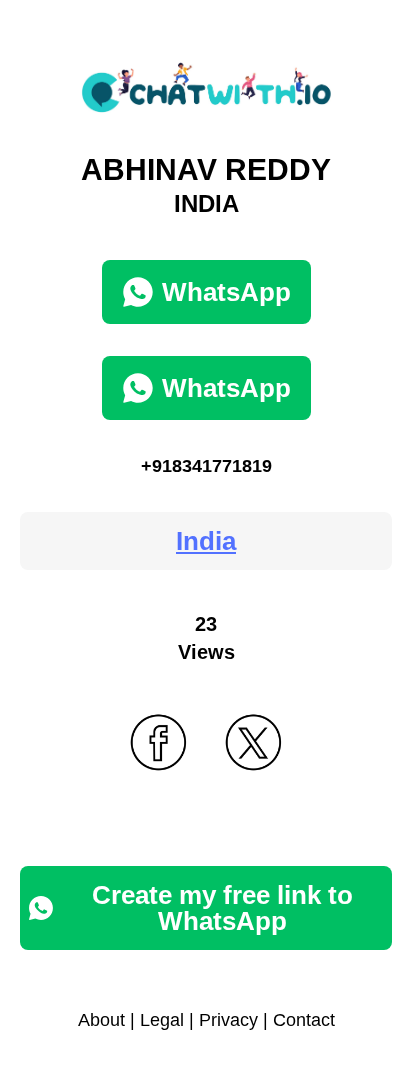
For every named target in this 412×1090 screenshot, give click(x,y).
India (206, 541)
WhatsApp (226, 292)
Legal (162, 1020)
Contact (304, 1020)
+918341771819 (206, 466)
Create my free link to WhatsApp (222, 908)
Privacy (228, 1020)
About (101, 1020)
